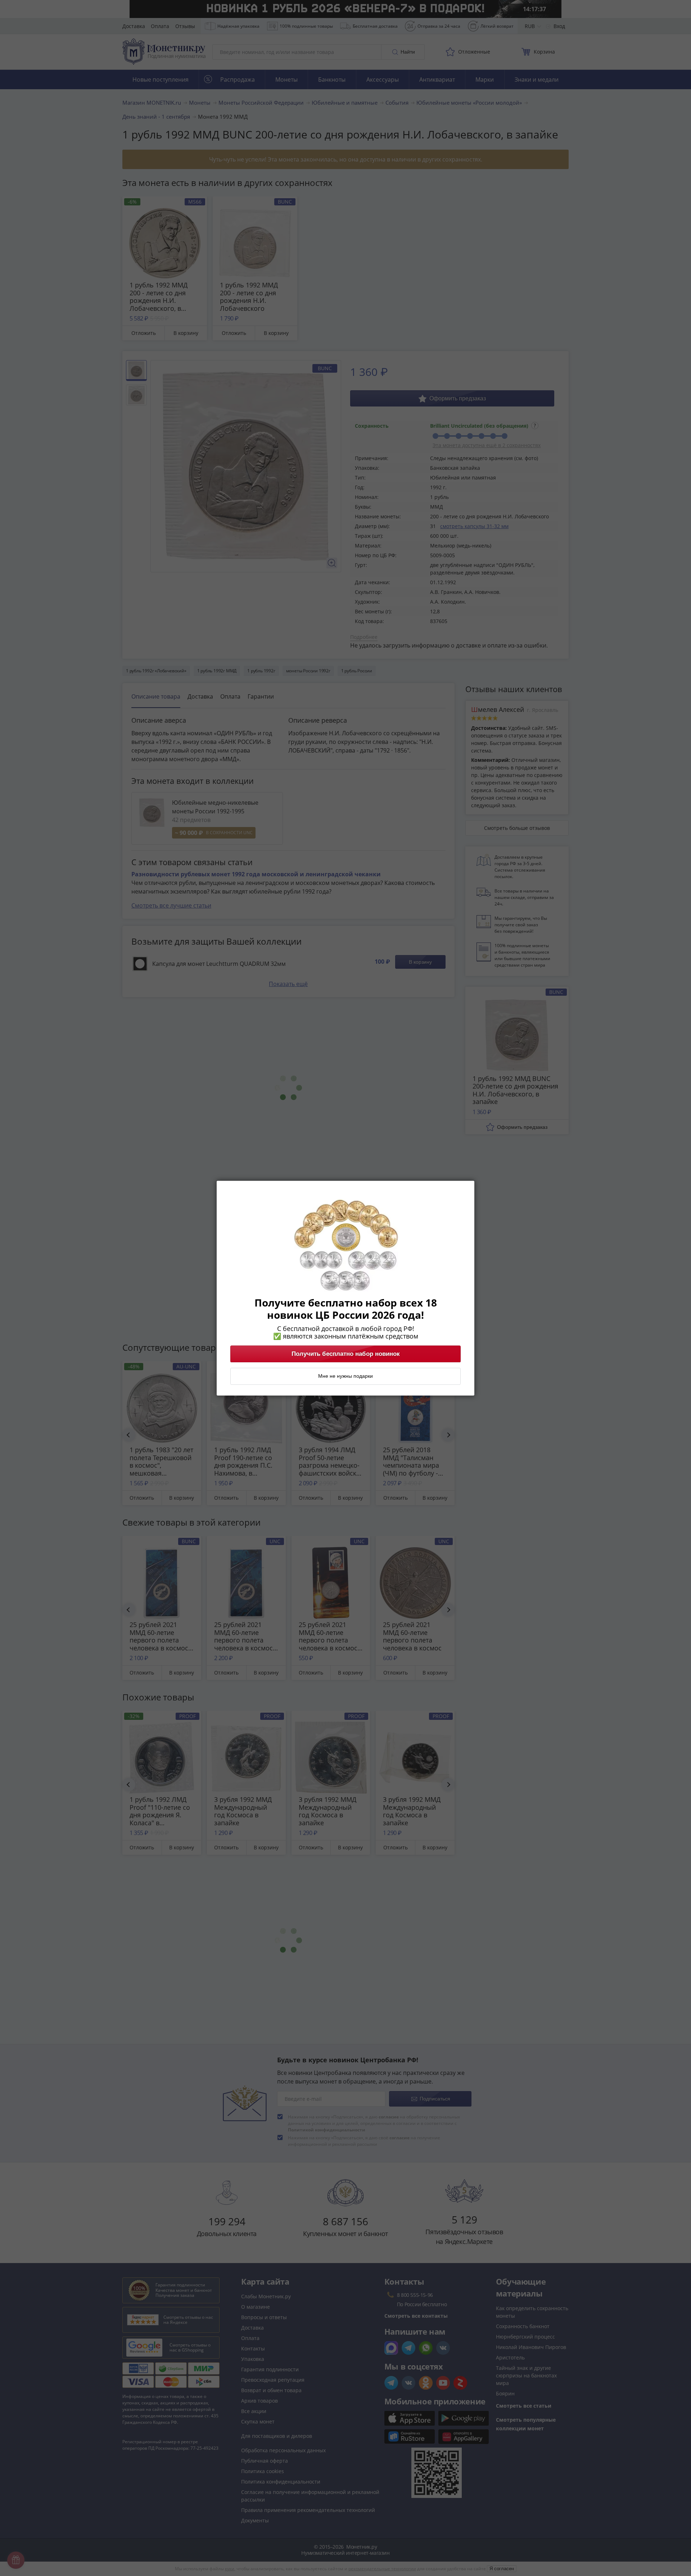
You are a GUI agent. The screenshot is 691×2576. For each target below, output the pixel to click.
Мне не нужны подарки (345, 1376)
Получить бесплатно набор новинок (346, 1354)
